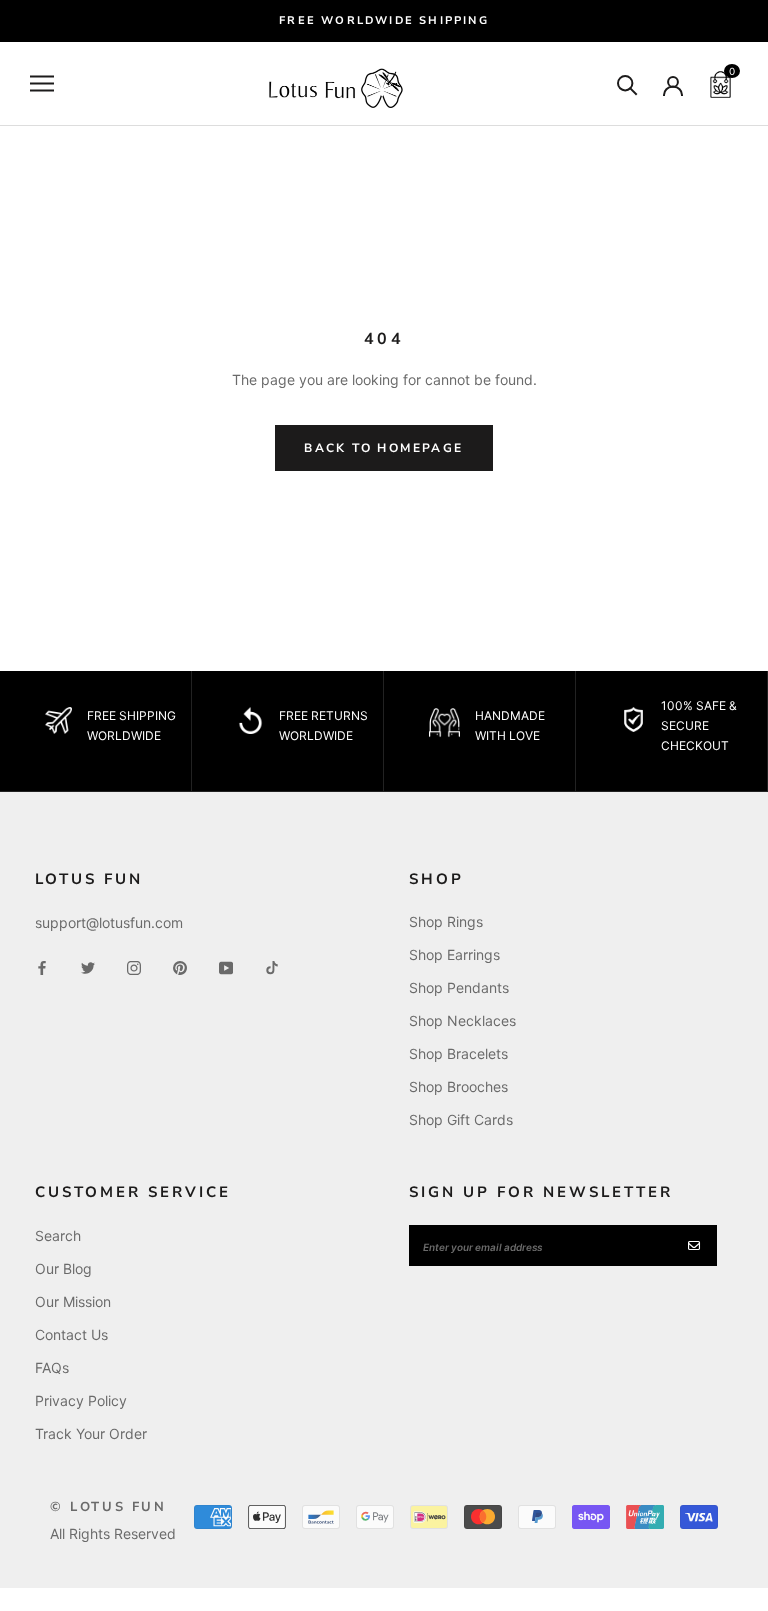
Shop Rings (446, 921)
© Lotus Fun (108, 1507)
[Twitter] (88, 965)
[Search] (627, 83)
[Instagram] (134, 965)
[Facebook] (42, 965)
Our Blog (63, 1268)
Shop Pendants (459, 987)
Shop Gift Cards (461, 1119)
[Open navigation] (42, 83)
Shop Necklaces (462, 1020)
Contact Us (71, 1334)
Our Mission (73, 1301)
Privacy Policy (81, 1400)
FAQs (52, 1367)
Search (58, 1235)
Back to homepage (383, 448)
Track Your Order (91, 1433)
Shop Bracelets (458, 1053)
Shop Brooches (458, 1086)
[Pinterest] (180, 965)
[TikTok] (272, 965)
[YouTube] (226, 965)
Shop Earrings (454, 954)
